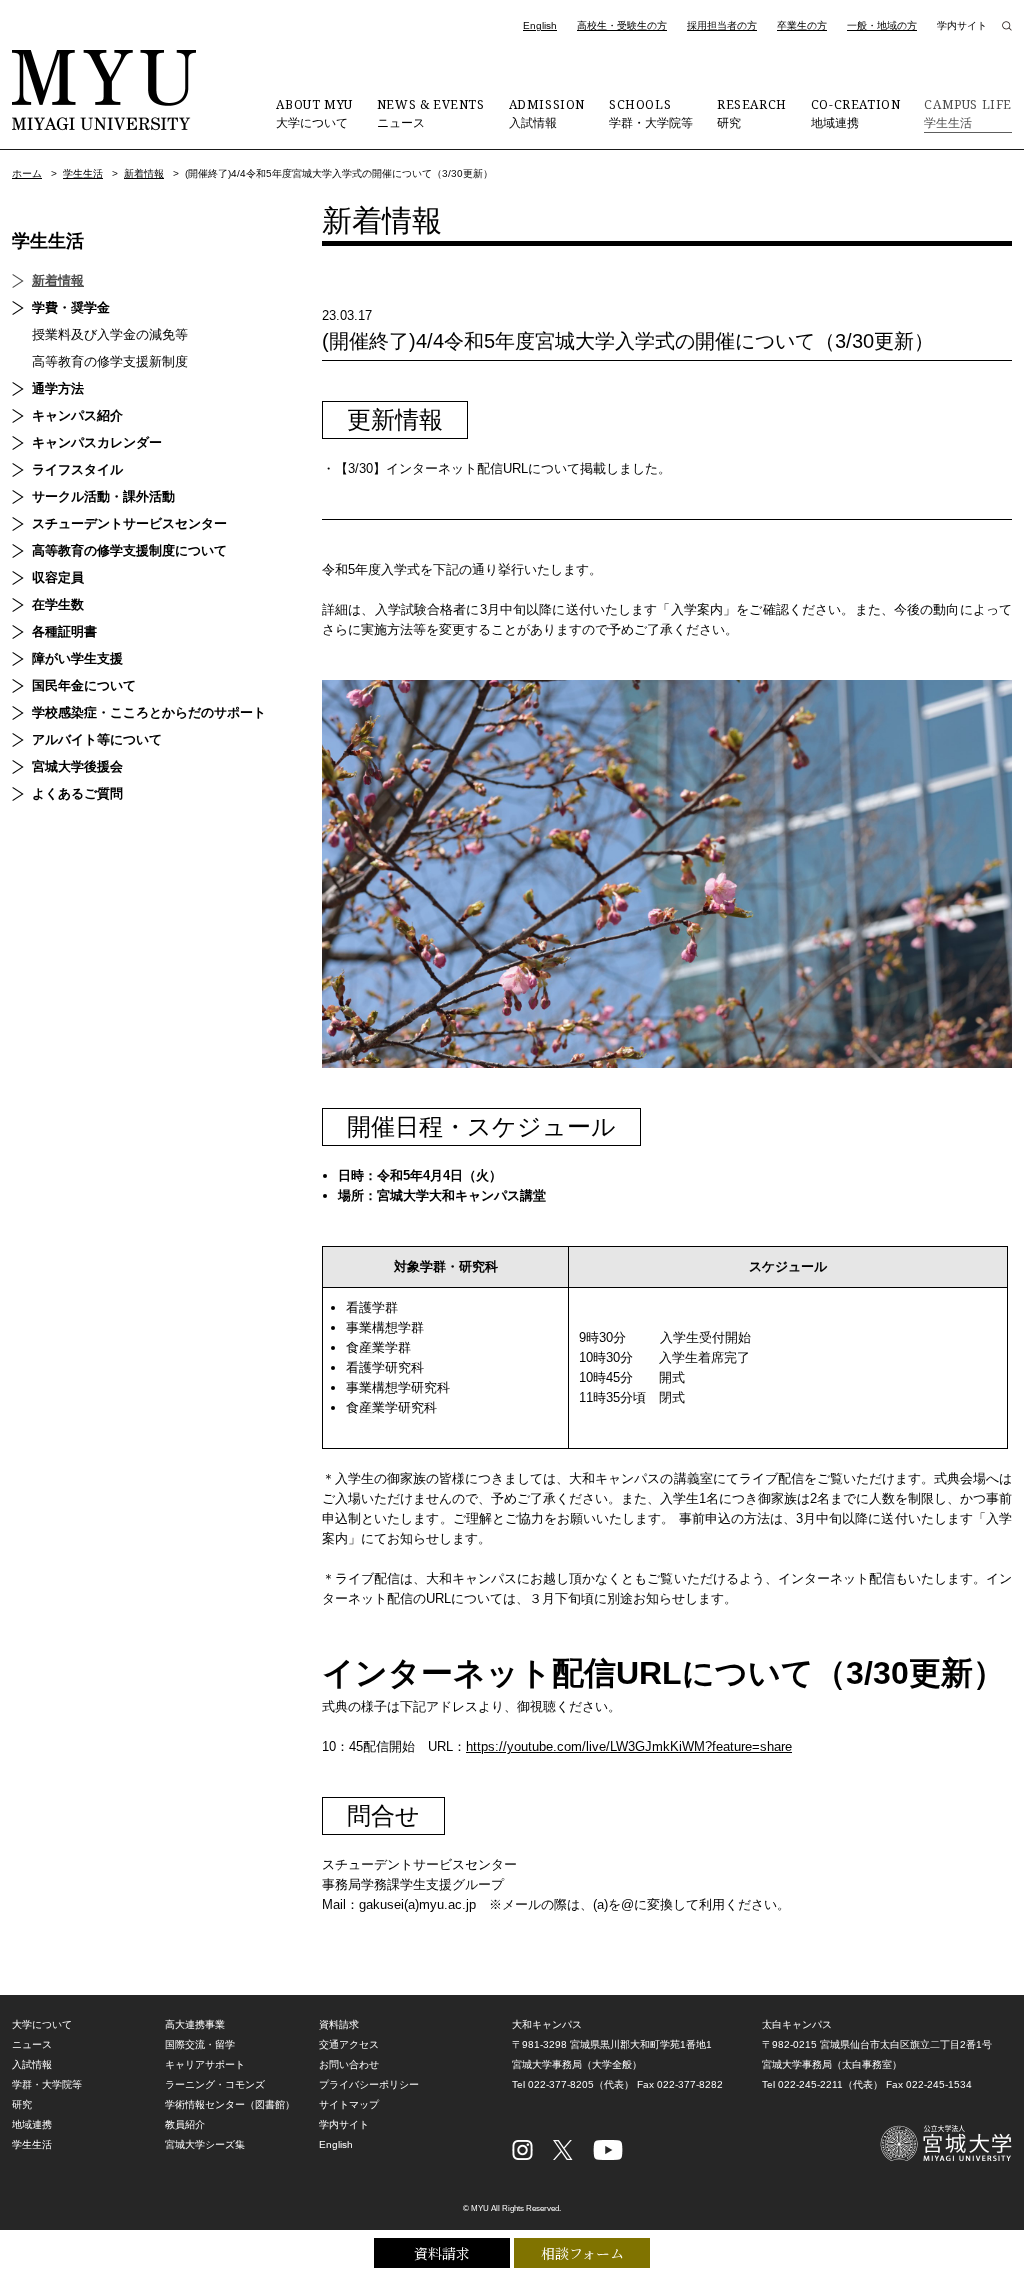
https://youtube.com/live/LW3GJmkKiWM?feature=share (629, 1746)
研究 (752, 113)
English (540, 25)
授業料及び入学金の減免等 (110, 334)
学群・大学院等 (651, 113)
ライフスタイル (77, 469)
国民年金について (84, 685)
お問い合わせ (349, 2064)
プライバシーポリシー (369, 2084)
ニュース (431, 113)
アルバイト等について (97, 739)
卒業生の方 (802, 25)
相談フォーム (582, 2253)
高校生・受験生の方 (622, 25)
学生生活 (968, 113)
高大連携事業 (195, 2024)
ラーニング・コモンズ (215, 2084)
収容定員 (58, 577)
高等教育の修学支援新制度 (110, 361)
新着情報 (144, 173)
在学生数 (58, 604)
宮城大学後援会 (77, 766)
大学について (314, 113)
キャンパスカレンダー (97, 442)
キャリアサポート (205, 2064)
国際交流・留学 (200, 2044)
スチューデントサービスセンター (129, 523)
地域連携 (856, 113)
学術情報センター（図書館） (230, 2104)
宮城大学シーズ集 (205, 2144)
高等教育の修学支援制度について (129, 550)
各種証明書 (64, 631)
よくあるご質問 (77, 793)
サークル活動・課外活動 (103, 496)
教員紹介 (185, 2124)
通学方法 (58, 388)
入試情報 (547, 113)
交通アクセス (349, 2044)
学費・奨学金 (71, 307)
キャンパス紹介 (77, 415)
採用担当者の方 (722, 25)
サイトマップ (349, 2104)
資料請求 (442, 2253)
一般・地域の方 (882, 25)
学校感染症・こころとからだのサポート (149, 712)
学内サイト (962, 25)
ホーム (27, 173)
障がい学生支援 (77, 658)
